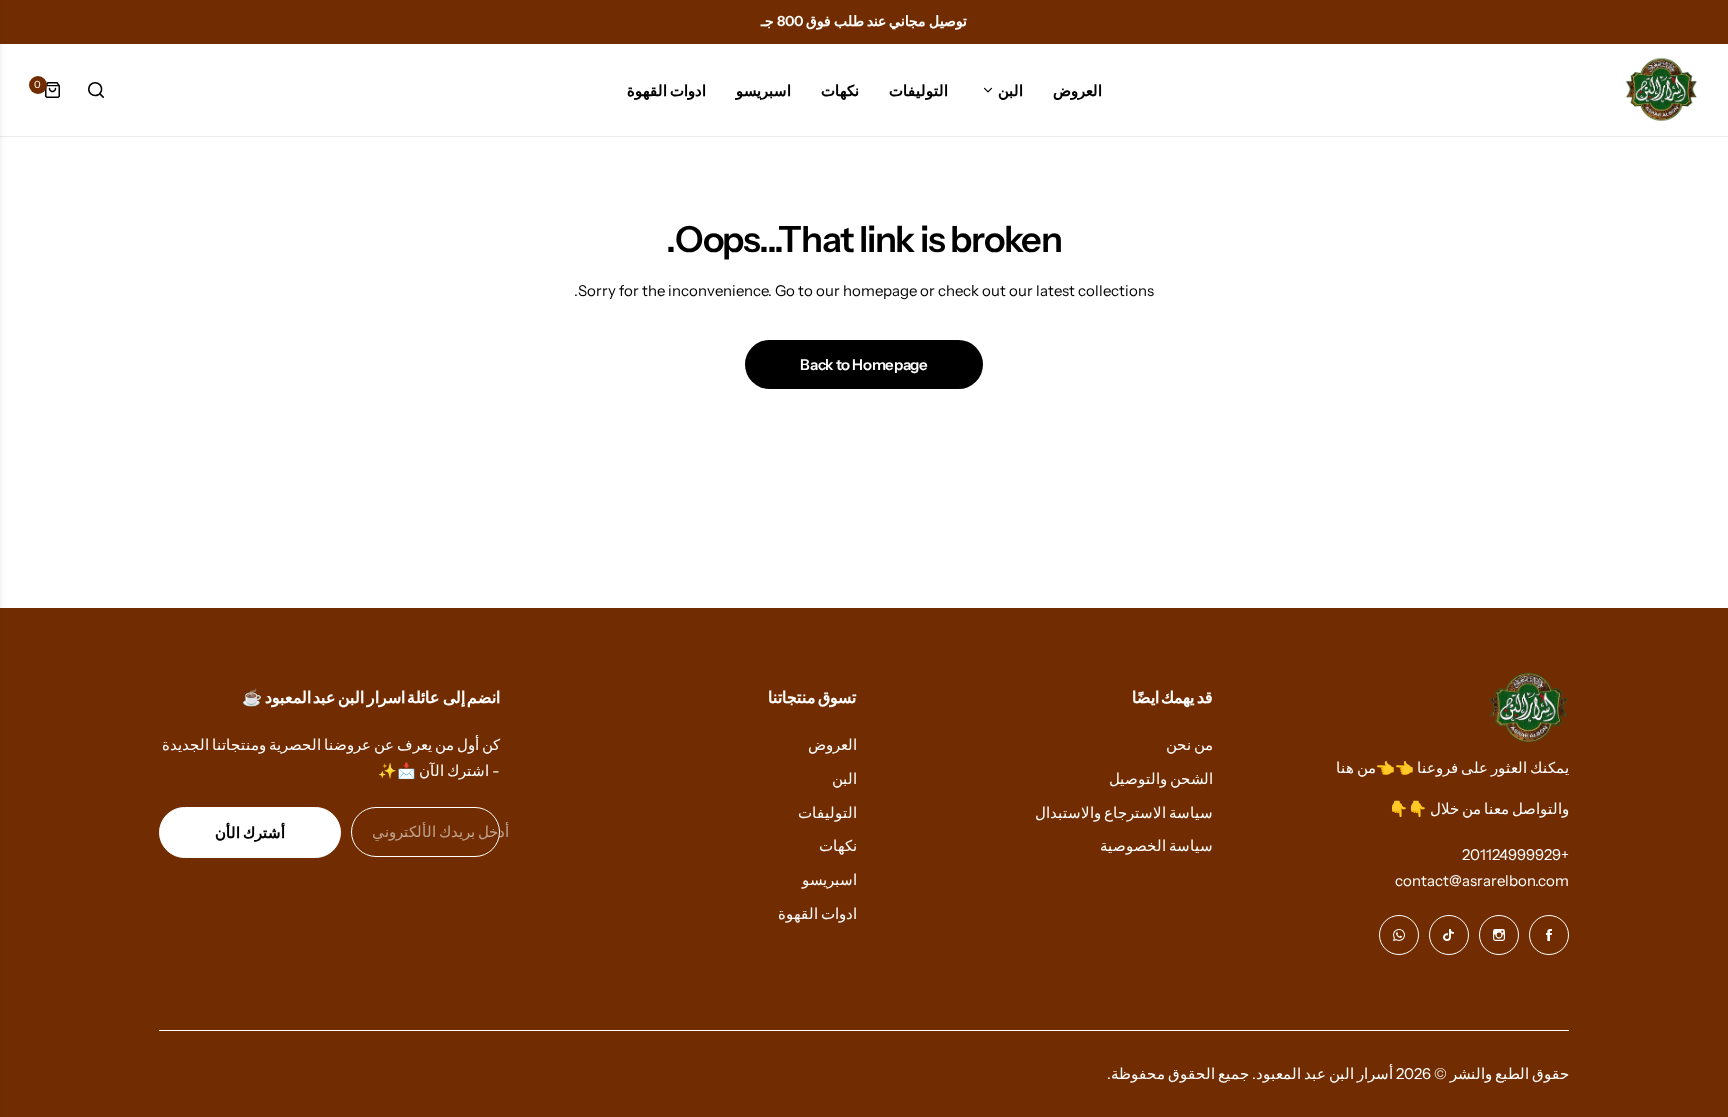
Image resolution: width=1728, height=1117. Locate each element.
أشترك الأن (250, 832)
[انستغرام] (1499, 935)
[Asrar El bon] (1660, 90)
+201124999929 (1515, 854)
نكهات (838, 845)
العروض (832, 744)
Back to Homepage (863, 364)
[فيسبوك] (1549, 935)
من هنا (1356, 767)
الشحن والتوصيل (1161, 778)
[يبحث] (96, 90)
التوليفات (827, 812)
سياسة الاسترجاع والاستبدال (1124, 812)
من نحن (1189, 744)
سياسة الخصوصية (1156, 845)
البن (844, 778)
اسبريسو (829, 879)
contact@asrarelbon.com (1482, 880)
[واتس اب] (1399, 935)
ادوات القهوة (817, 913)
